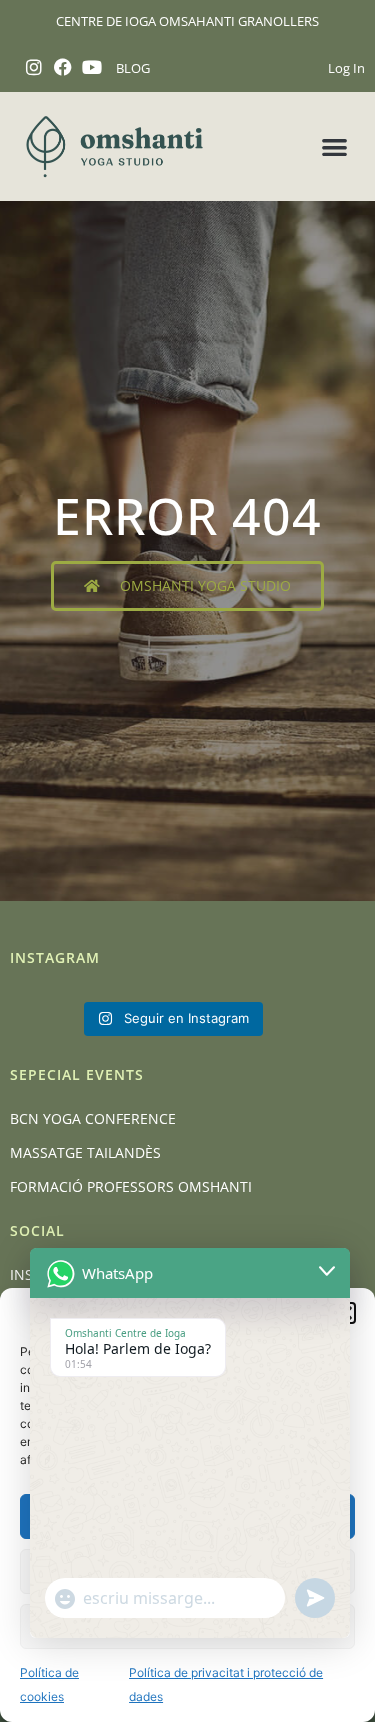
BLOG (133, 68)
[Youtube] (92, 67)
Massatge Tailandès (85, 1152)
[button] (335, 146)
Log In (346, 68)
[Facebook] (63, 67)
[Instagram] (34, 67)
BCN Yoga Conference (93, 1118)
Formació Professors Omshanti (131, 1186)
